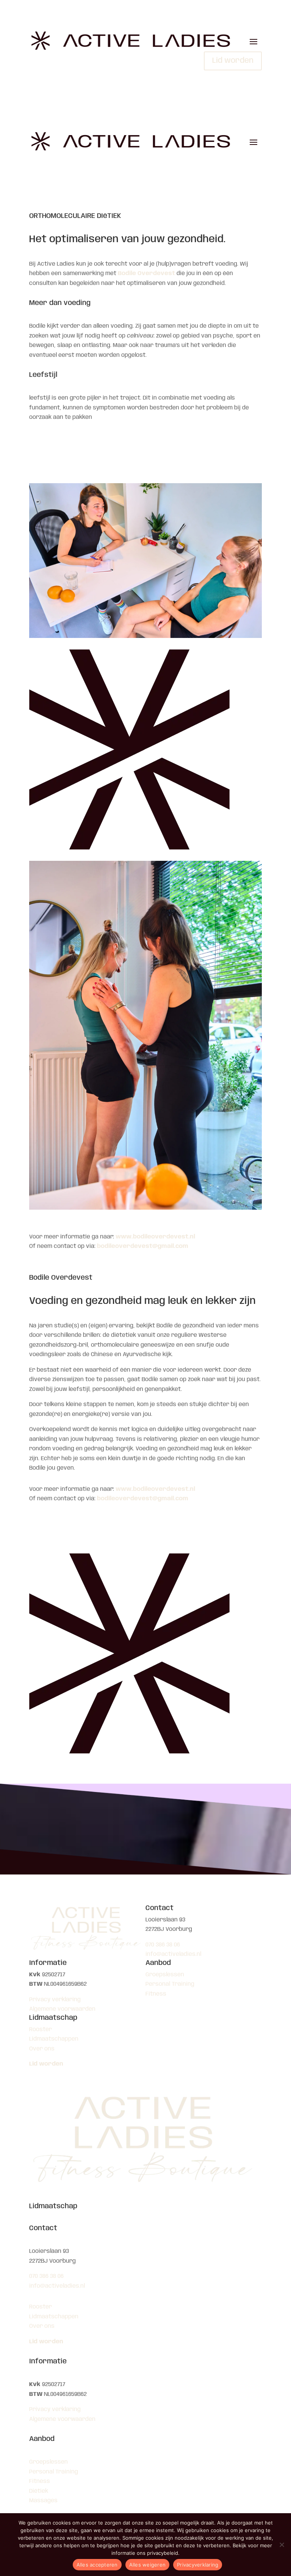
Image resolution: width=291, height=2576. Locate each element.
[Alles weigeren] (282, 2545)
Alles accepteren (97, 2565)
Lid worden (233, 61)
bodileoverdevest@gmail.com (143, 1246)
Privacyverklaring (198, 2565)
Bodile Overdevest (146, 274)
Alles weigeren (148, 2565)
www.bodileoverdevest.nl (155, 1237)
